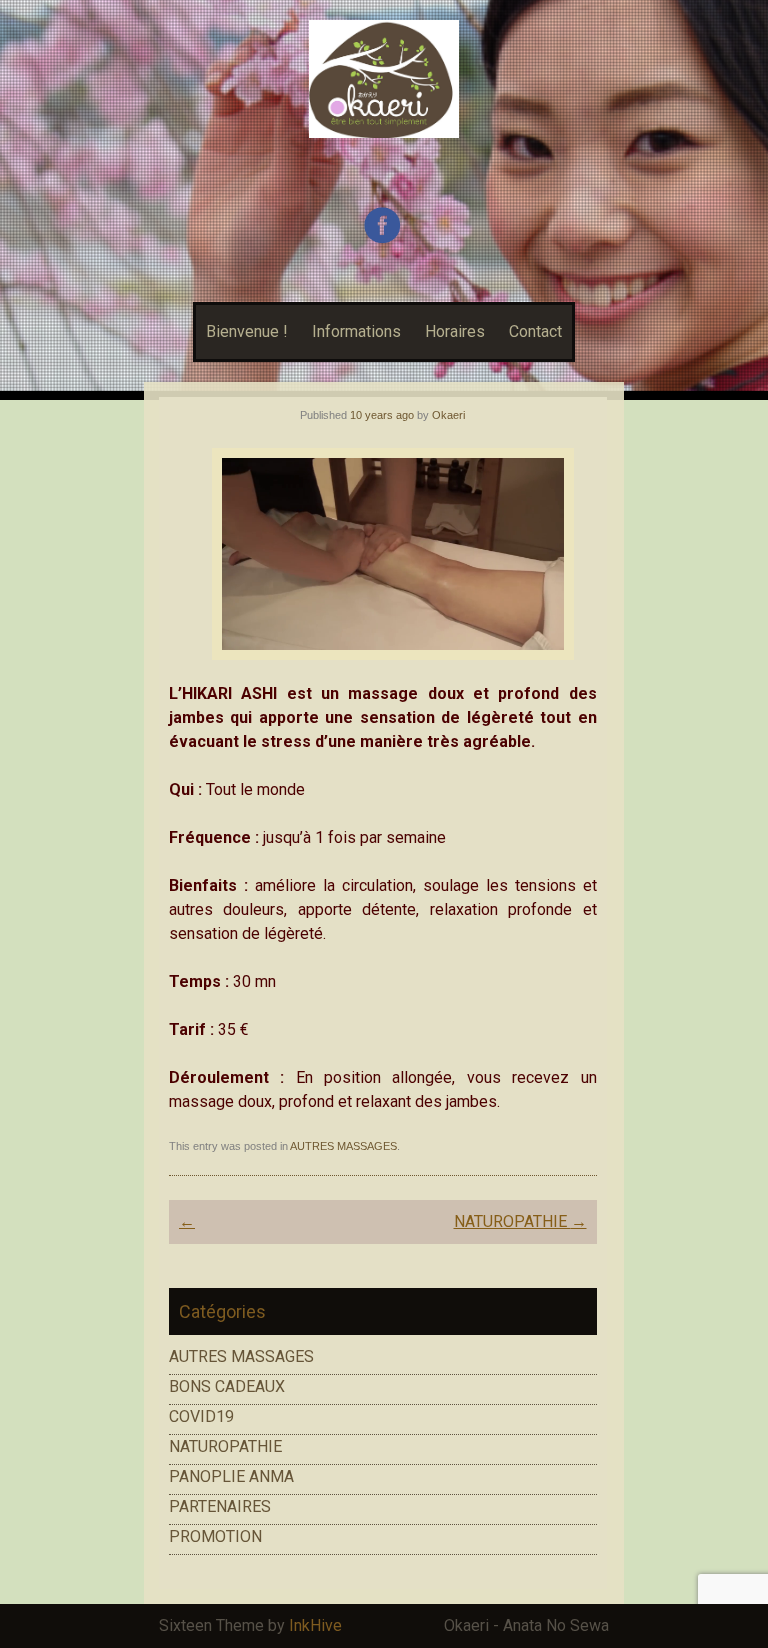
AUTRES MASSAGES (343, 1146)
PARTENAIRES (220, 1506)
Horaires (455, 331)
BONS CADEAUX (227, 1386)
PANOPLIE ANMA (231, 1476)
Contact (535, 331)
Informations (356, 331)
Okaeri (448, 415)
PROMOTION (215, 1536)
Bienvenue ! (247, 331)
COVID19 (201, 1416)
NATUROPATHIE (520, 1221)
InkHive (315, 1625)
